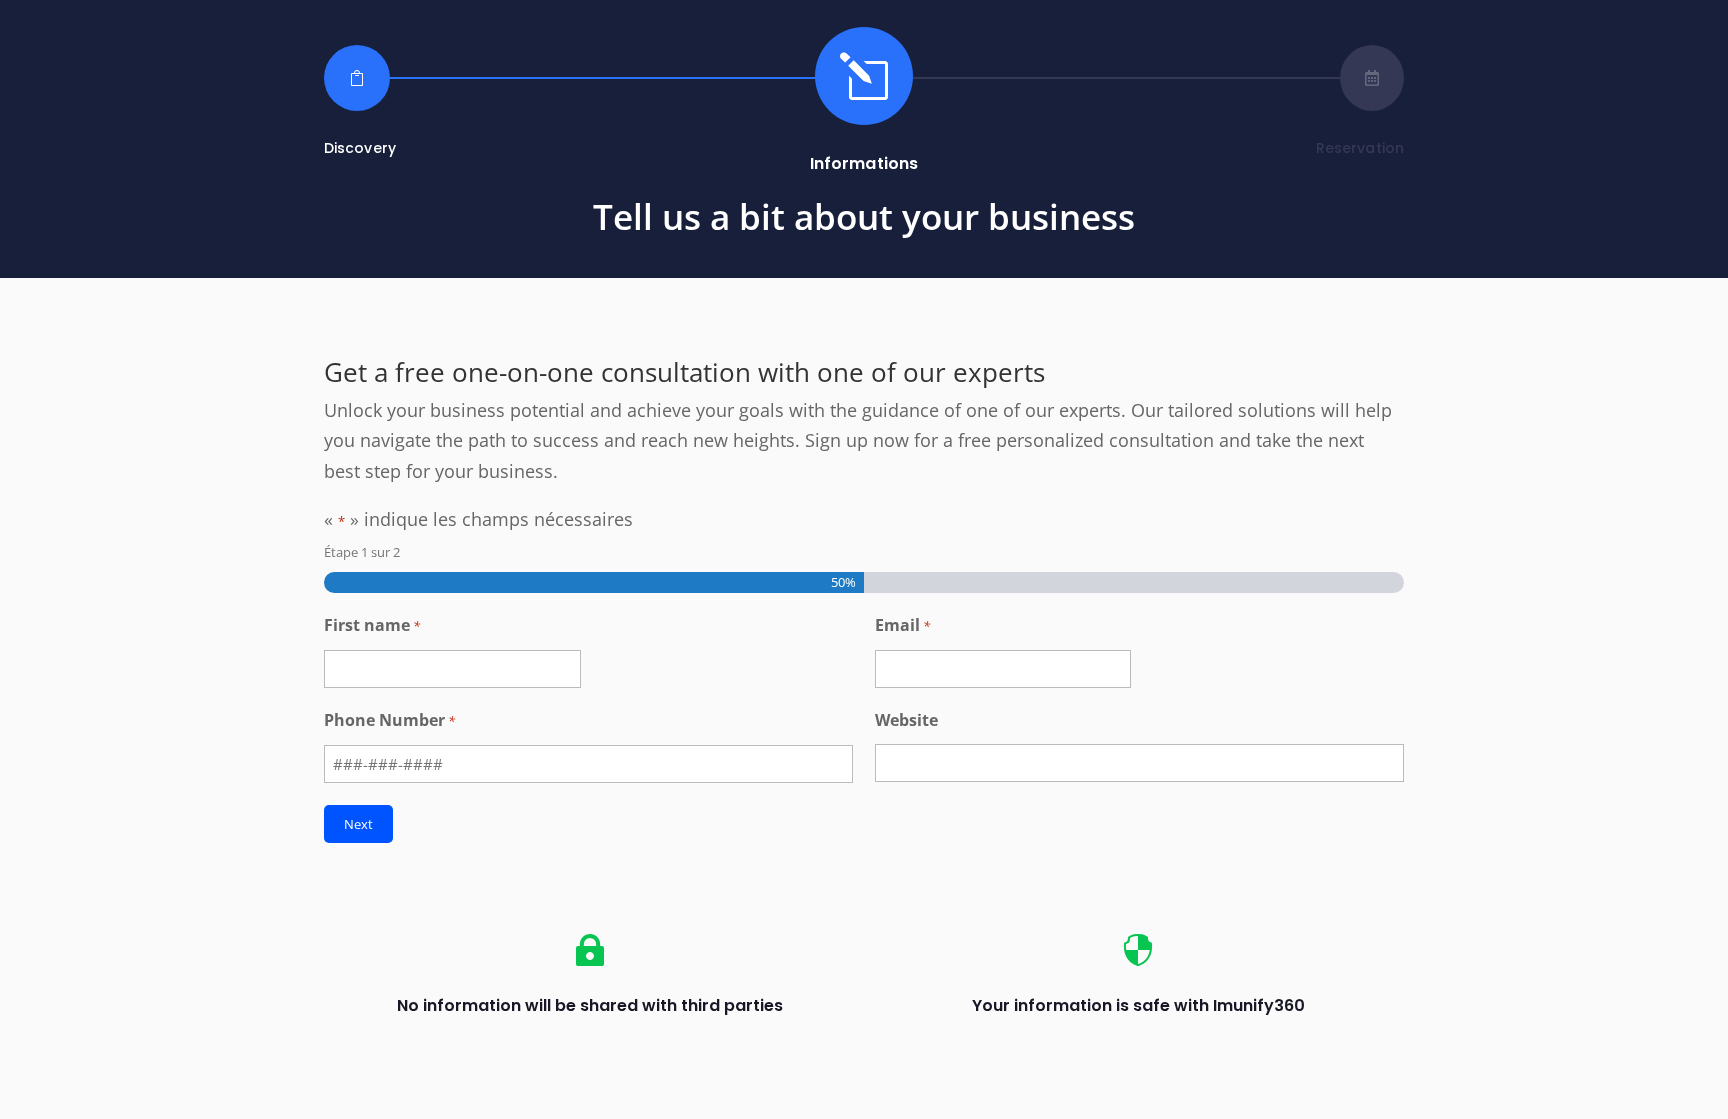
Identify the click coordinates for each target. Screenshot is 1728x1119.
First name (372, 625)
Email (902, 625)
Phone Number (389, 720)
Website (906, 720)
